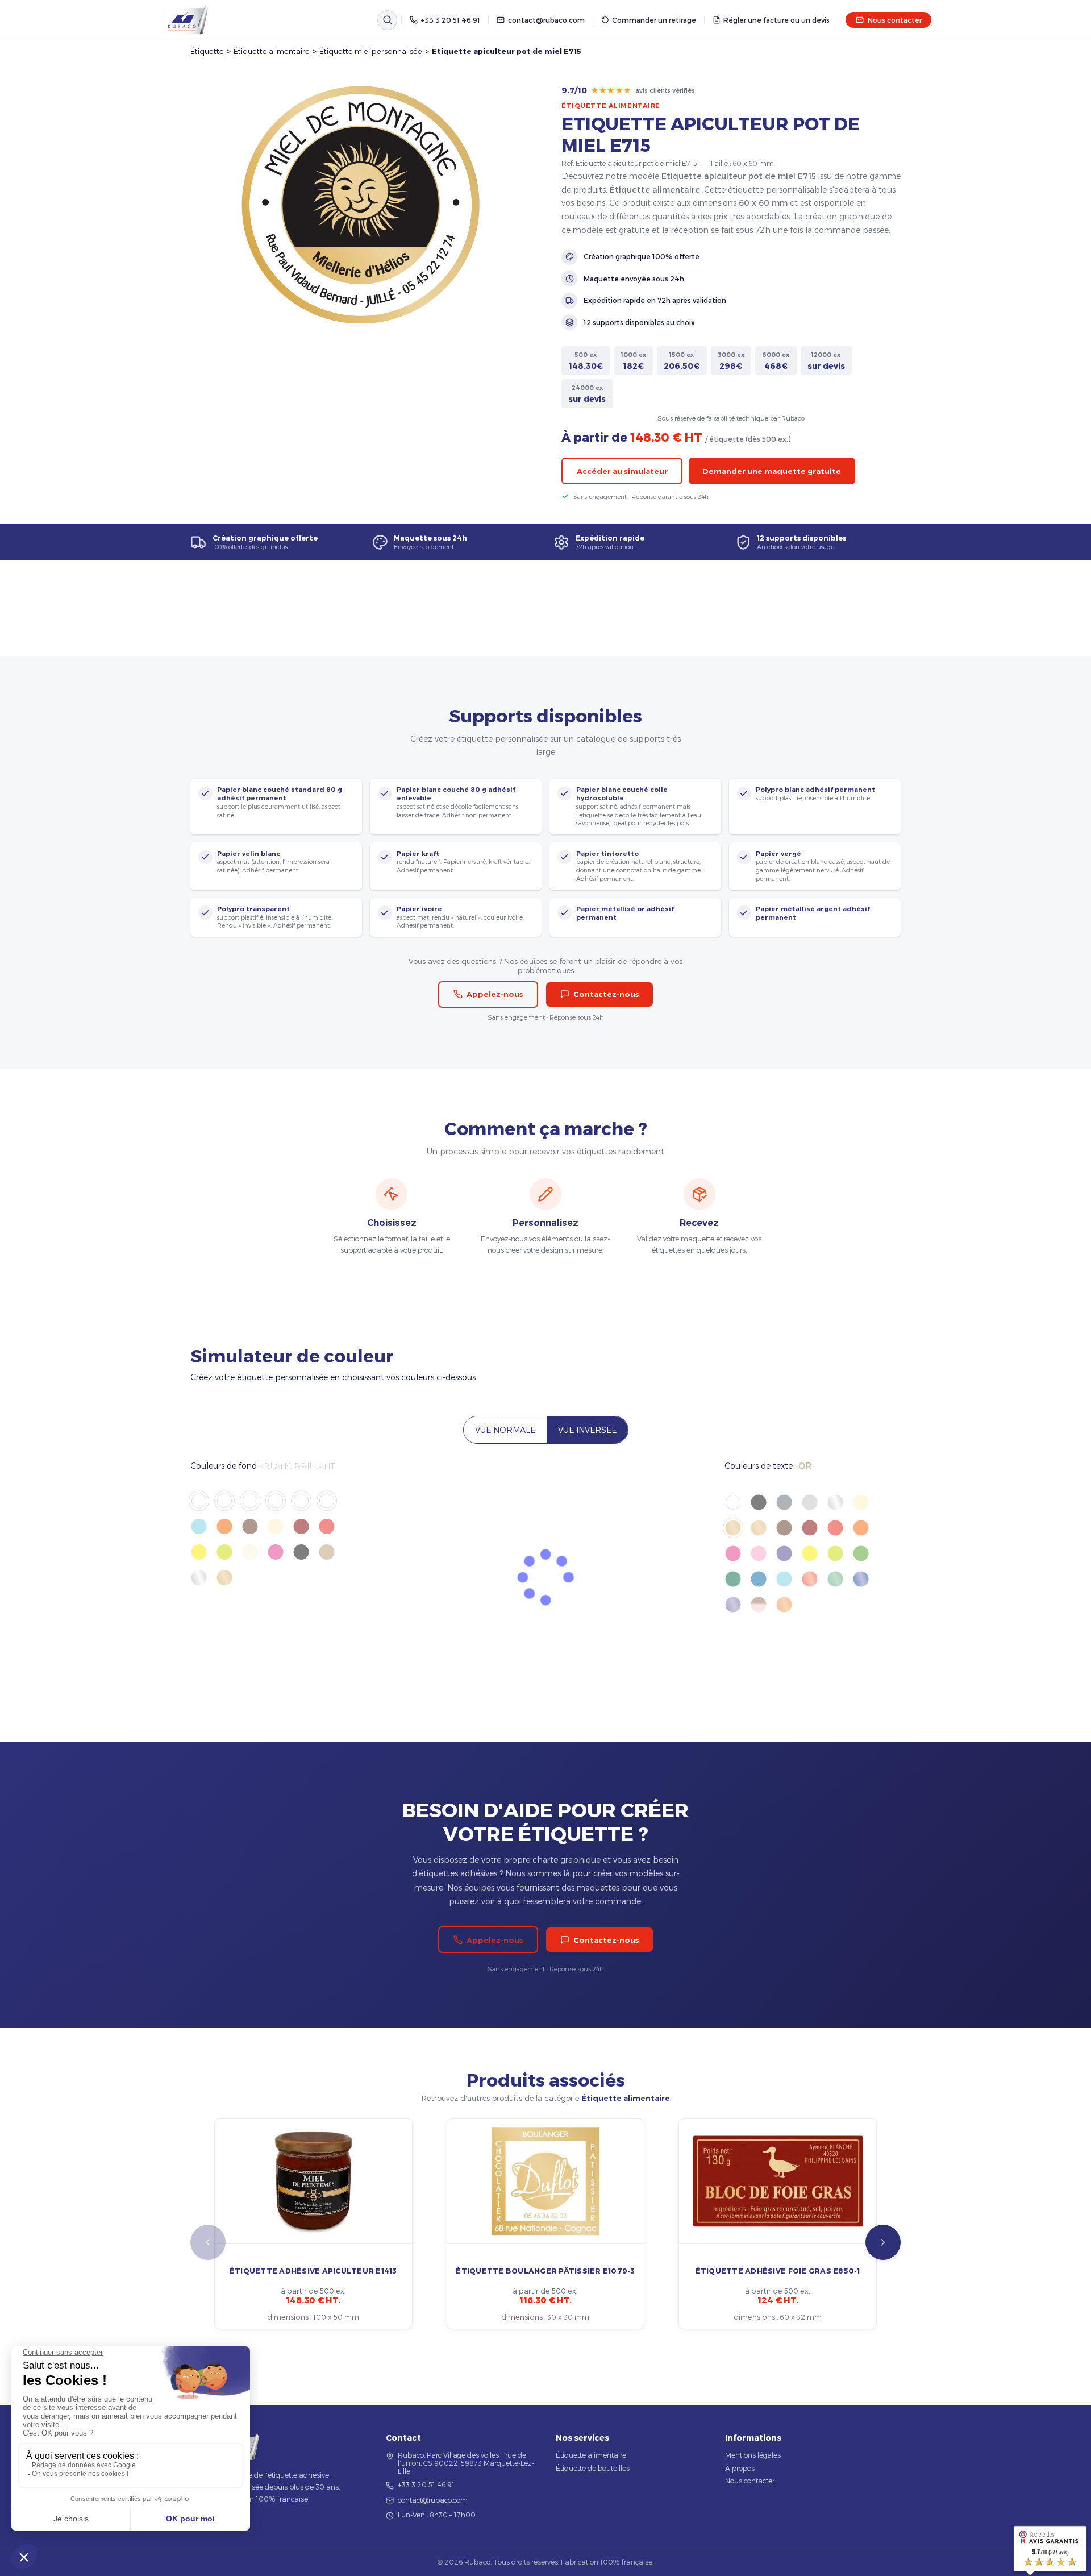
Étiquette (207, 51)
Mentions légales (753, 2455)
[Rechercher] (387, 20)
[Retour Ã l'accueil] (185, 20)
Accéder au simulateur (622, 471)
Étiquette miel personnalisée (371, 51)
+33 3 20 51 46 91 (450, 20)
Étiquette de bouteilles (593, 2468)
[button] (883, 2242)
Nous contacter (895, 20)
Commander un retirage (654, 20)
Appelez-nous (495, 994)
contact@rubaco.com (546, 20)
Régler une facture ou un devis (776, 20)
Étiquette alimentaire (272, 51)
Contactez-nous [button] (606, 994)
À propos (740, 2468)
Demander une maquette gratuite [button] (772, 471)
